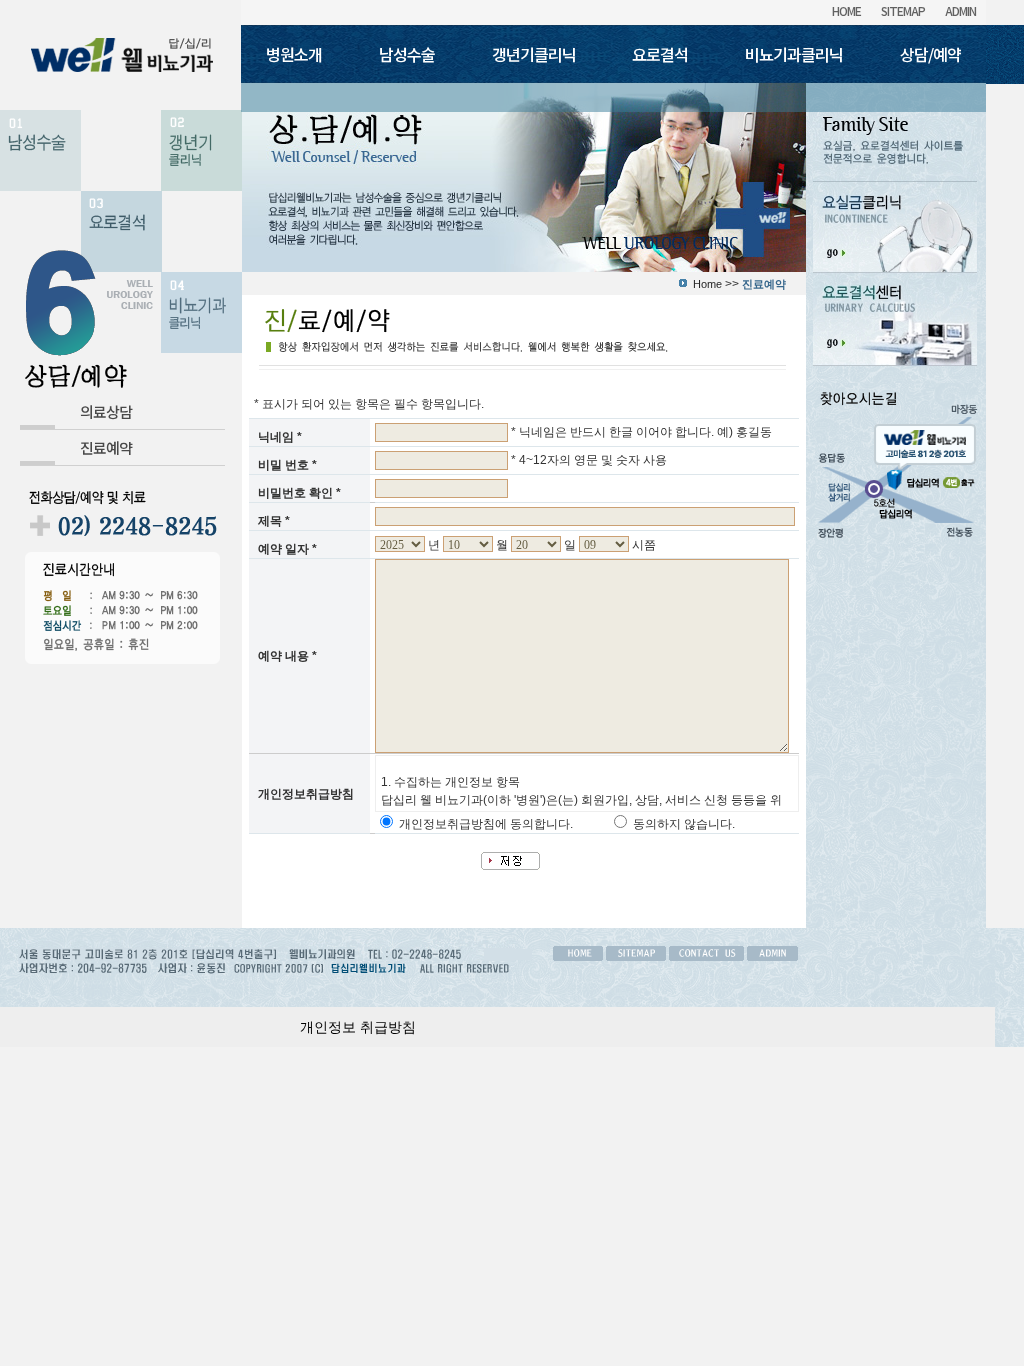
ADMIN (960, 10)
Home (707, 284)
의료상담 (106, 411)
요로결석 (660, 54)
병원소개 (294, 54)
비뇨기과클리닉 (794, 54)
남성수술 (407, 54)
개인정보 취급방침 (358, 1027)
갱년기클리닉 (534, 54)
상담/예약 (930, 54)
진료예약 (106, 447)
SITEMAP (903, 10)
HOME (846, 10)
